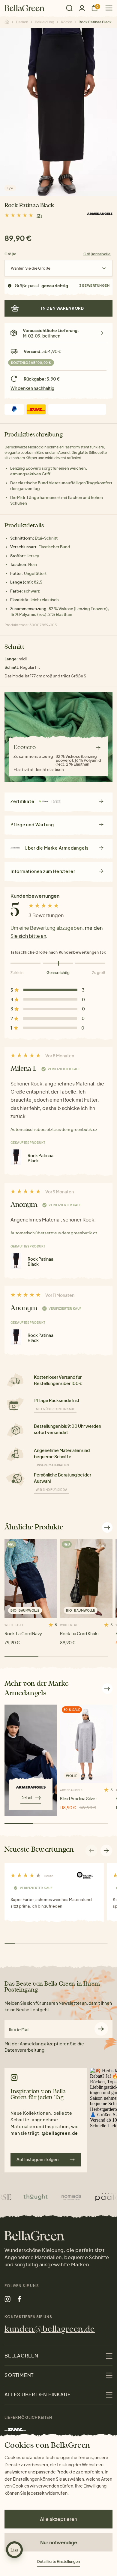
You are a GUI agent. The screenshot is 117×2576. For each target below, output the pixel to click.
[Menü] (107, 8)
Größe (10, 254)
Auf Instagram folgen (37, 2159)
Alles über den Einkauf (55, 1409)
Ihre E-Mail (19, 2029)
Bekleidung (45, 22)
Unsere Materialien (52, 1465)
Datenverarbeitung (24, 2050)
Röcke (66, 22)
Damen (22, 22)
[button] (106, 1850)
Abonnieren (101, 2029)
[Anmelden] (82, 8)
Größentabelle (97, 254)
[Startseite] (25, 8)
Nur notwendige (59, 2542)
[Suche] (69, 8)
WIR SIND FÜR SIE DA (51, 1490)
